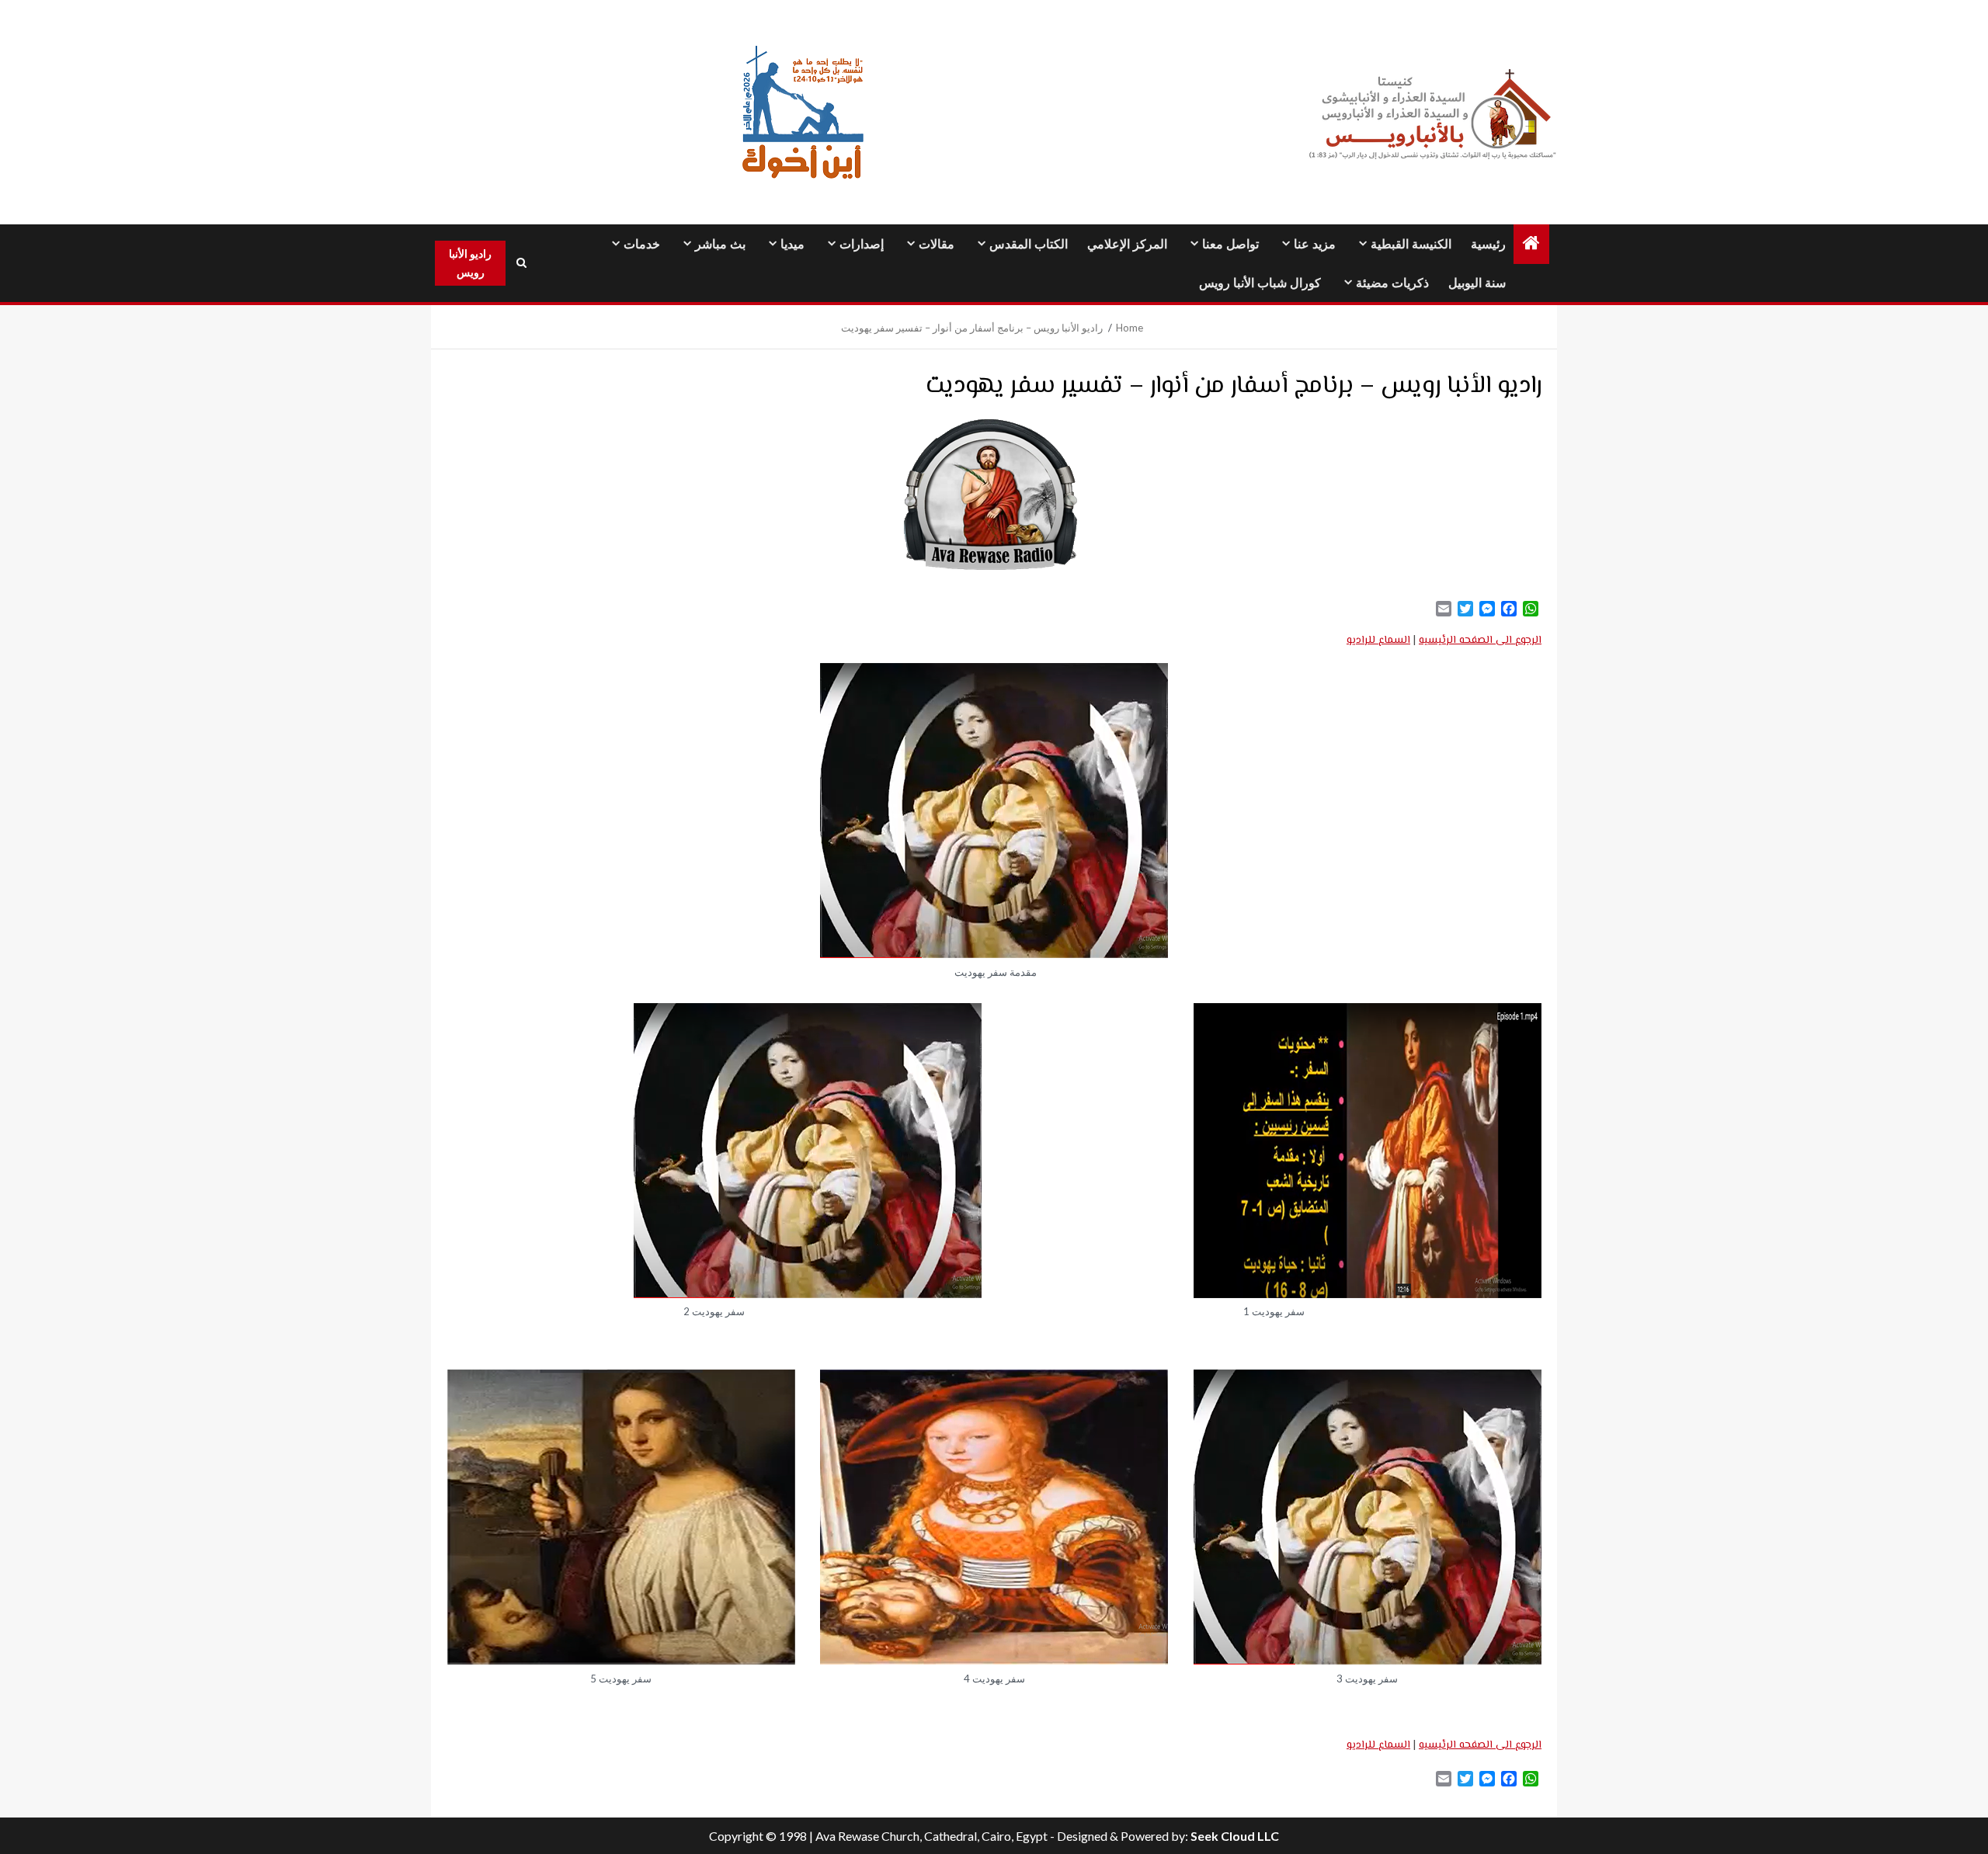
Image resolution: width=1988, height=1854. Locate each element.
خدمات (642, 244)
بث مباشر (720, 244)
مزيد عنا (1315, 244)
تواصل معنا (1230, 244)
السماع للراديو (1378, 641)
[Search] (521, 263)
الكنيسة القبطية (1411, 244)
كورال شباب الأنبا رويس (1260, 283)
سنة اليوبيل (1477, 283)
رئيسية (1488, 244)
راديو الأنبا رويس (470, 263)
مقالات (937, 244)
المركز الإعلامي (1127, 244)
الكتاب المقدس (1029, 244)
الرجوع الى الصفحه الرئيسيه (1480, 641)
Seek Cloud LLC (1235, 1836)
